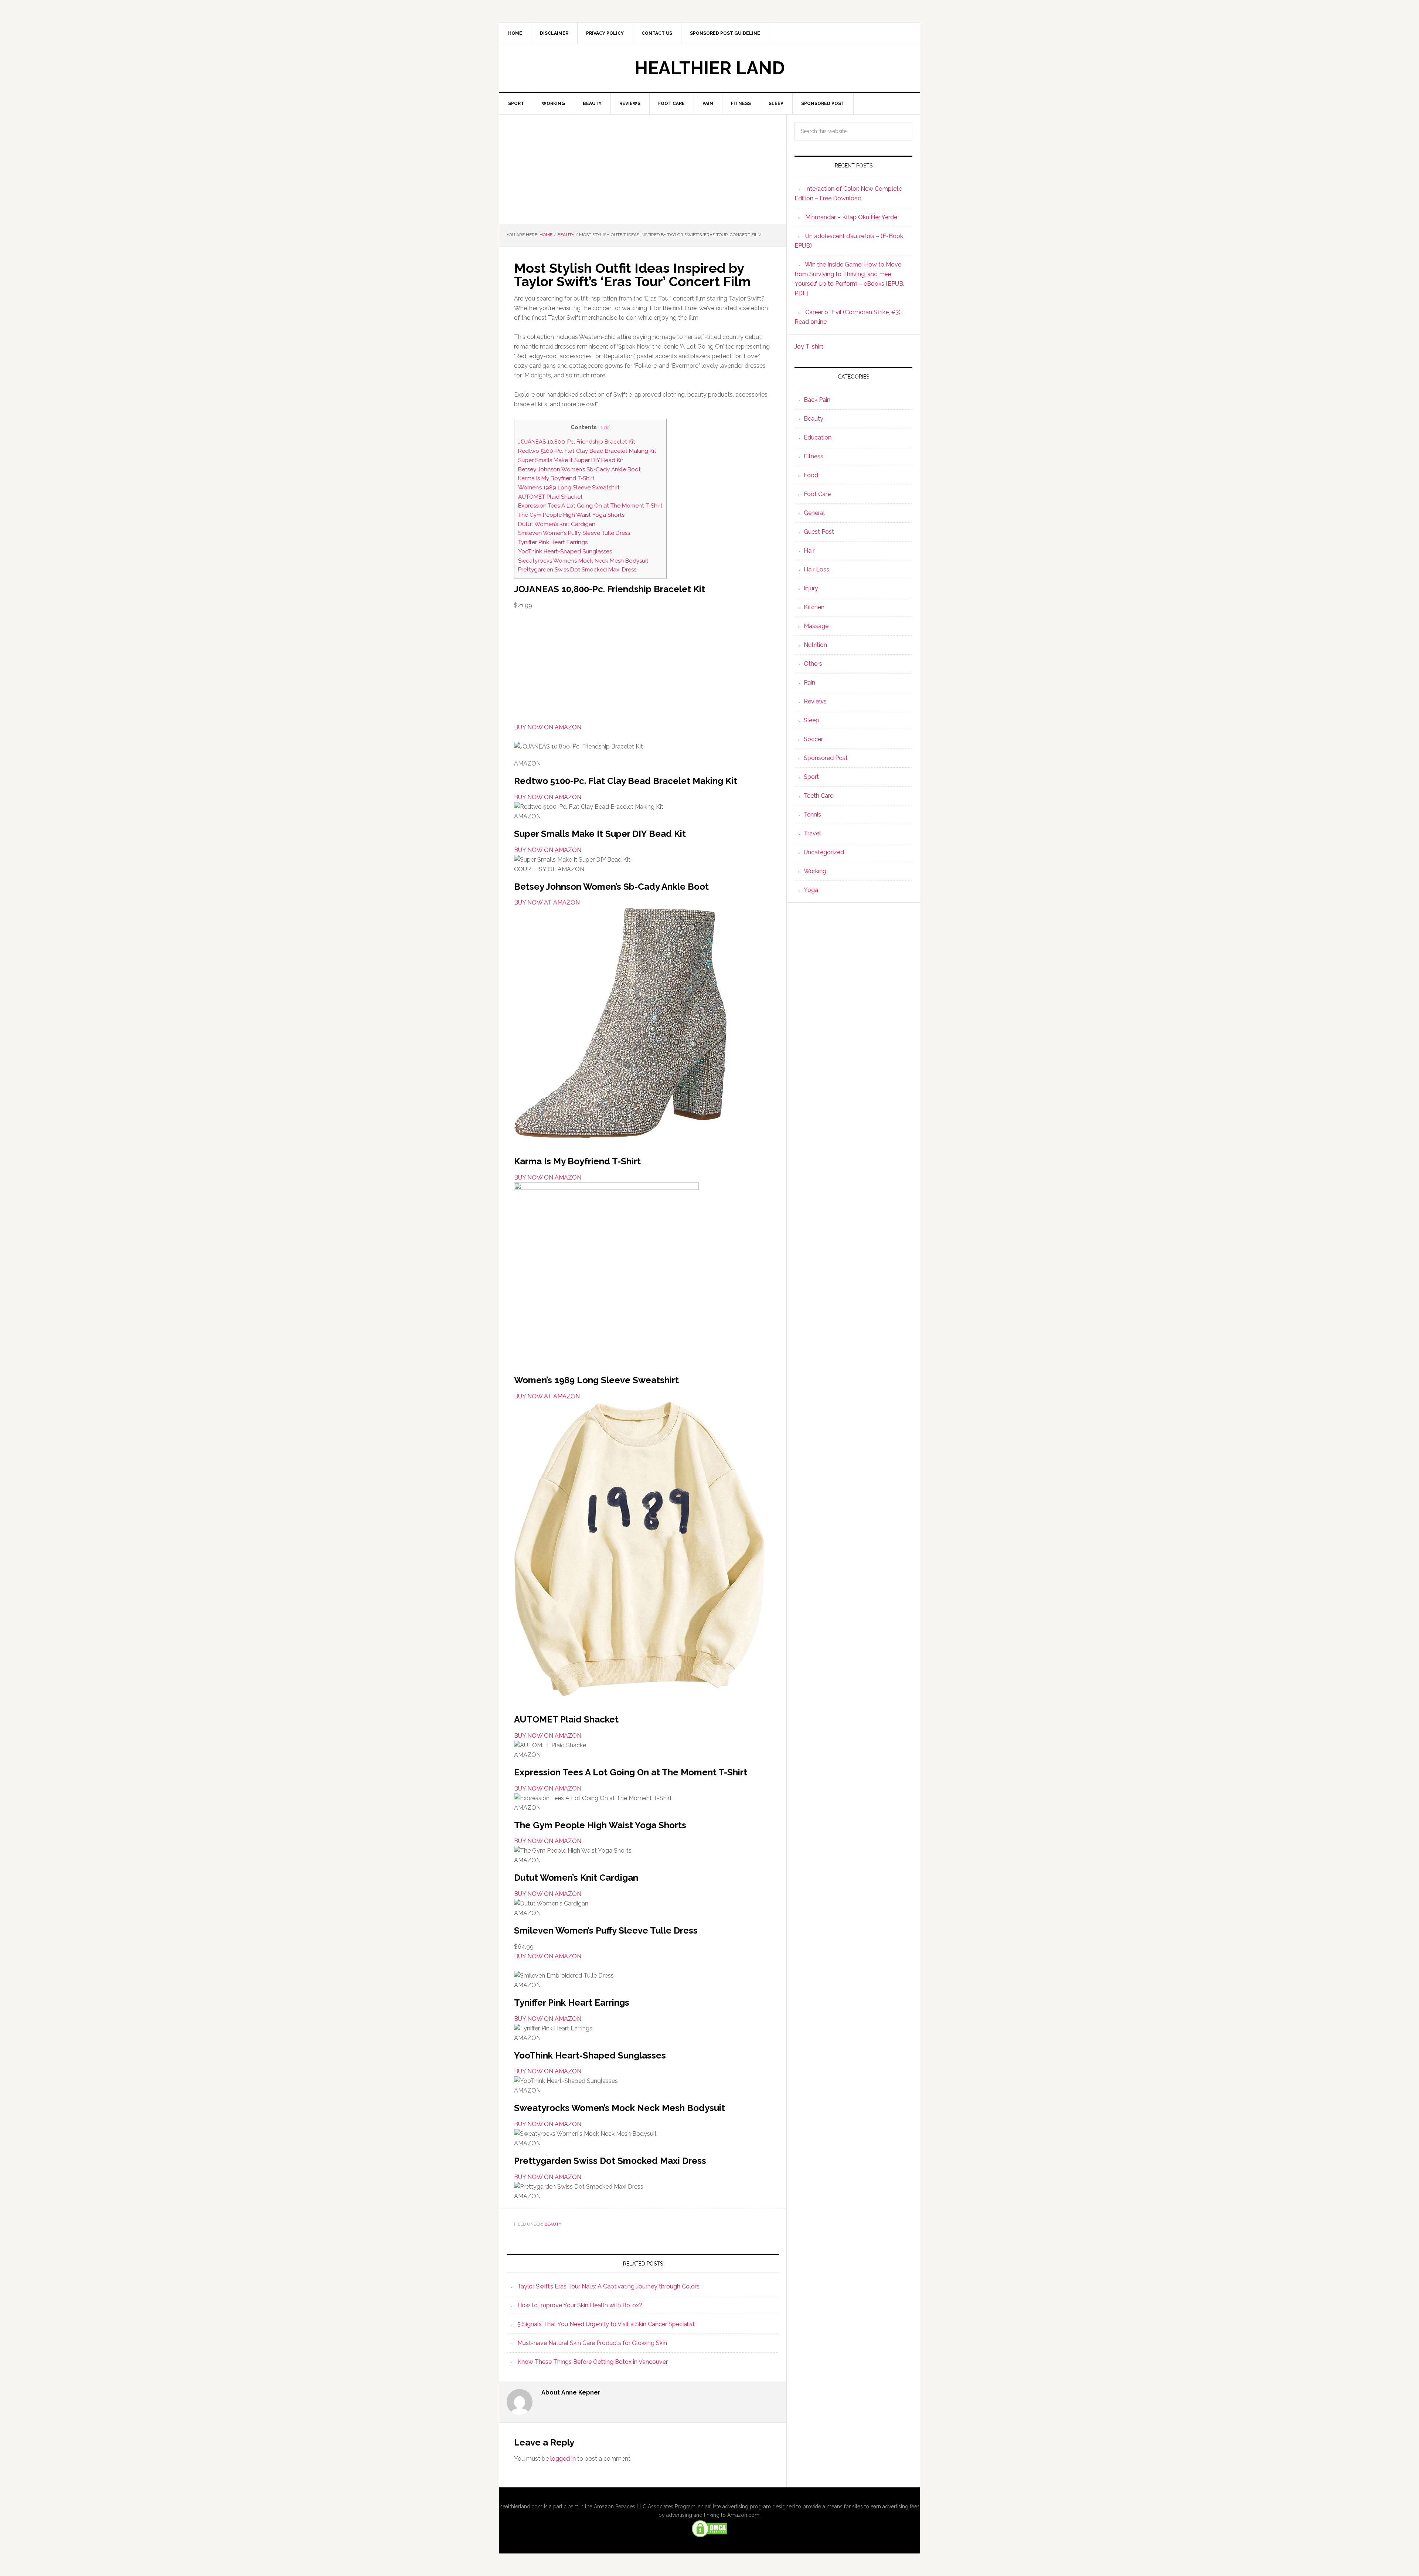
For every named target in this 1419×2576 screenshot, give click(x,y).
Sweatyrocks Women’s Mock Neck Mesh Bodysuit (583, 561)
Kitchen (814, 607)
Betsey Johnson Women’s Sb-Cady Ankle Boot (579, 469)
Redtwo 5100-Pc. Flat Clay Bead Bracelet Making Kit (587, 451)
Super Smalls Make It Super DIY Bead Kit (571, 460)
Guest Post (819, 532)
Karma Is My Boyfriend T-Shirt (556, 478)
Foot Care (817, 494)
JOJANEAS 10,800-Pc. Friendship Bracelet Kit (577, 442)
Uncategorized (824, 852)
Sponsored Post (826, 758)
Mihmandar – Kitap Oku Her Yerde (851, 217)
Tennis (812, 814)
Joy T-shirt (809, 347)
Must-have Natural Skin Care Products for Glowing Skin (592, 2343)
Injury (811, 588)
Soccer (813, 739)
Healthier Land (710, 68)
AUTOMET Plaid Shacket (550, 497)
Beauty (553, 2224)
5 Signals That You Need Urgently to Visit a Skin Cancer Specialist (606, 2324)
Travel (812, 833)
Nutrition (815, 645)
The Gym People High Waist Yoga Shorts (571, 515)
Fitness (814, 456)
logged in (563, 2459)
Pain (809, 683)
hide (604, 427)
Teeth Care (819, 796)
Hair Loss (816, 569)
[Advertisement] (643, 169)
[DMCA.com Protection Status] (709, 2535)
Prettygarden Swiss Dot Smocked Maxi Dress (577, 570)
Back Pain (817, 400)
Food (811, 475)
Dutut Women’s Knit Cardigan (557, 524)
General (814, 513)
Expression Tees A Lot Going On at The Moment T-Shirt (590, 506)
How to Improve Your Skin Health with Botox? (580, 2305)
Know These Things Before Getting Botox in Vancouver (593, 2362)
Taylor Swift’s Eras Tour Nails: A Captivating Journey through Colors (608, 2286)
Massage (816, 626)
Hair (809, 551)
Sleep (811, 720)
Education (818, 437)
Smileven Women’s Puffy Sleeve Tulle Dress (574, 533)
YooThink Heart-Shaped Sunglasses (565, 551)
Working (815, 871)
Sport (811, 777)
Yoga (811, 890)
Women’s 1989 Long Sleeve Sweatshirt (569, 488)
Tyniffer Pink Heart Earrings (553, 542)
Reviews (815, 701)
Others (813, 664)
